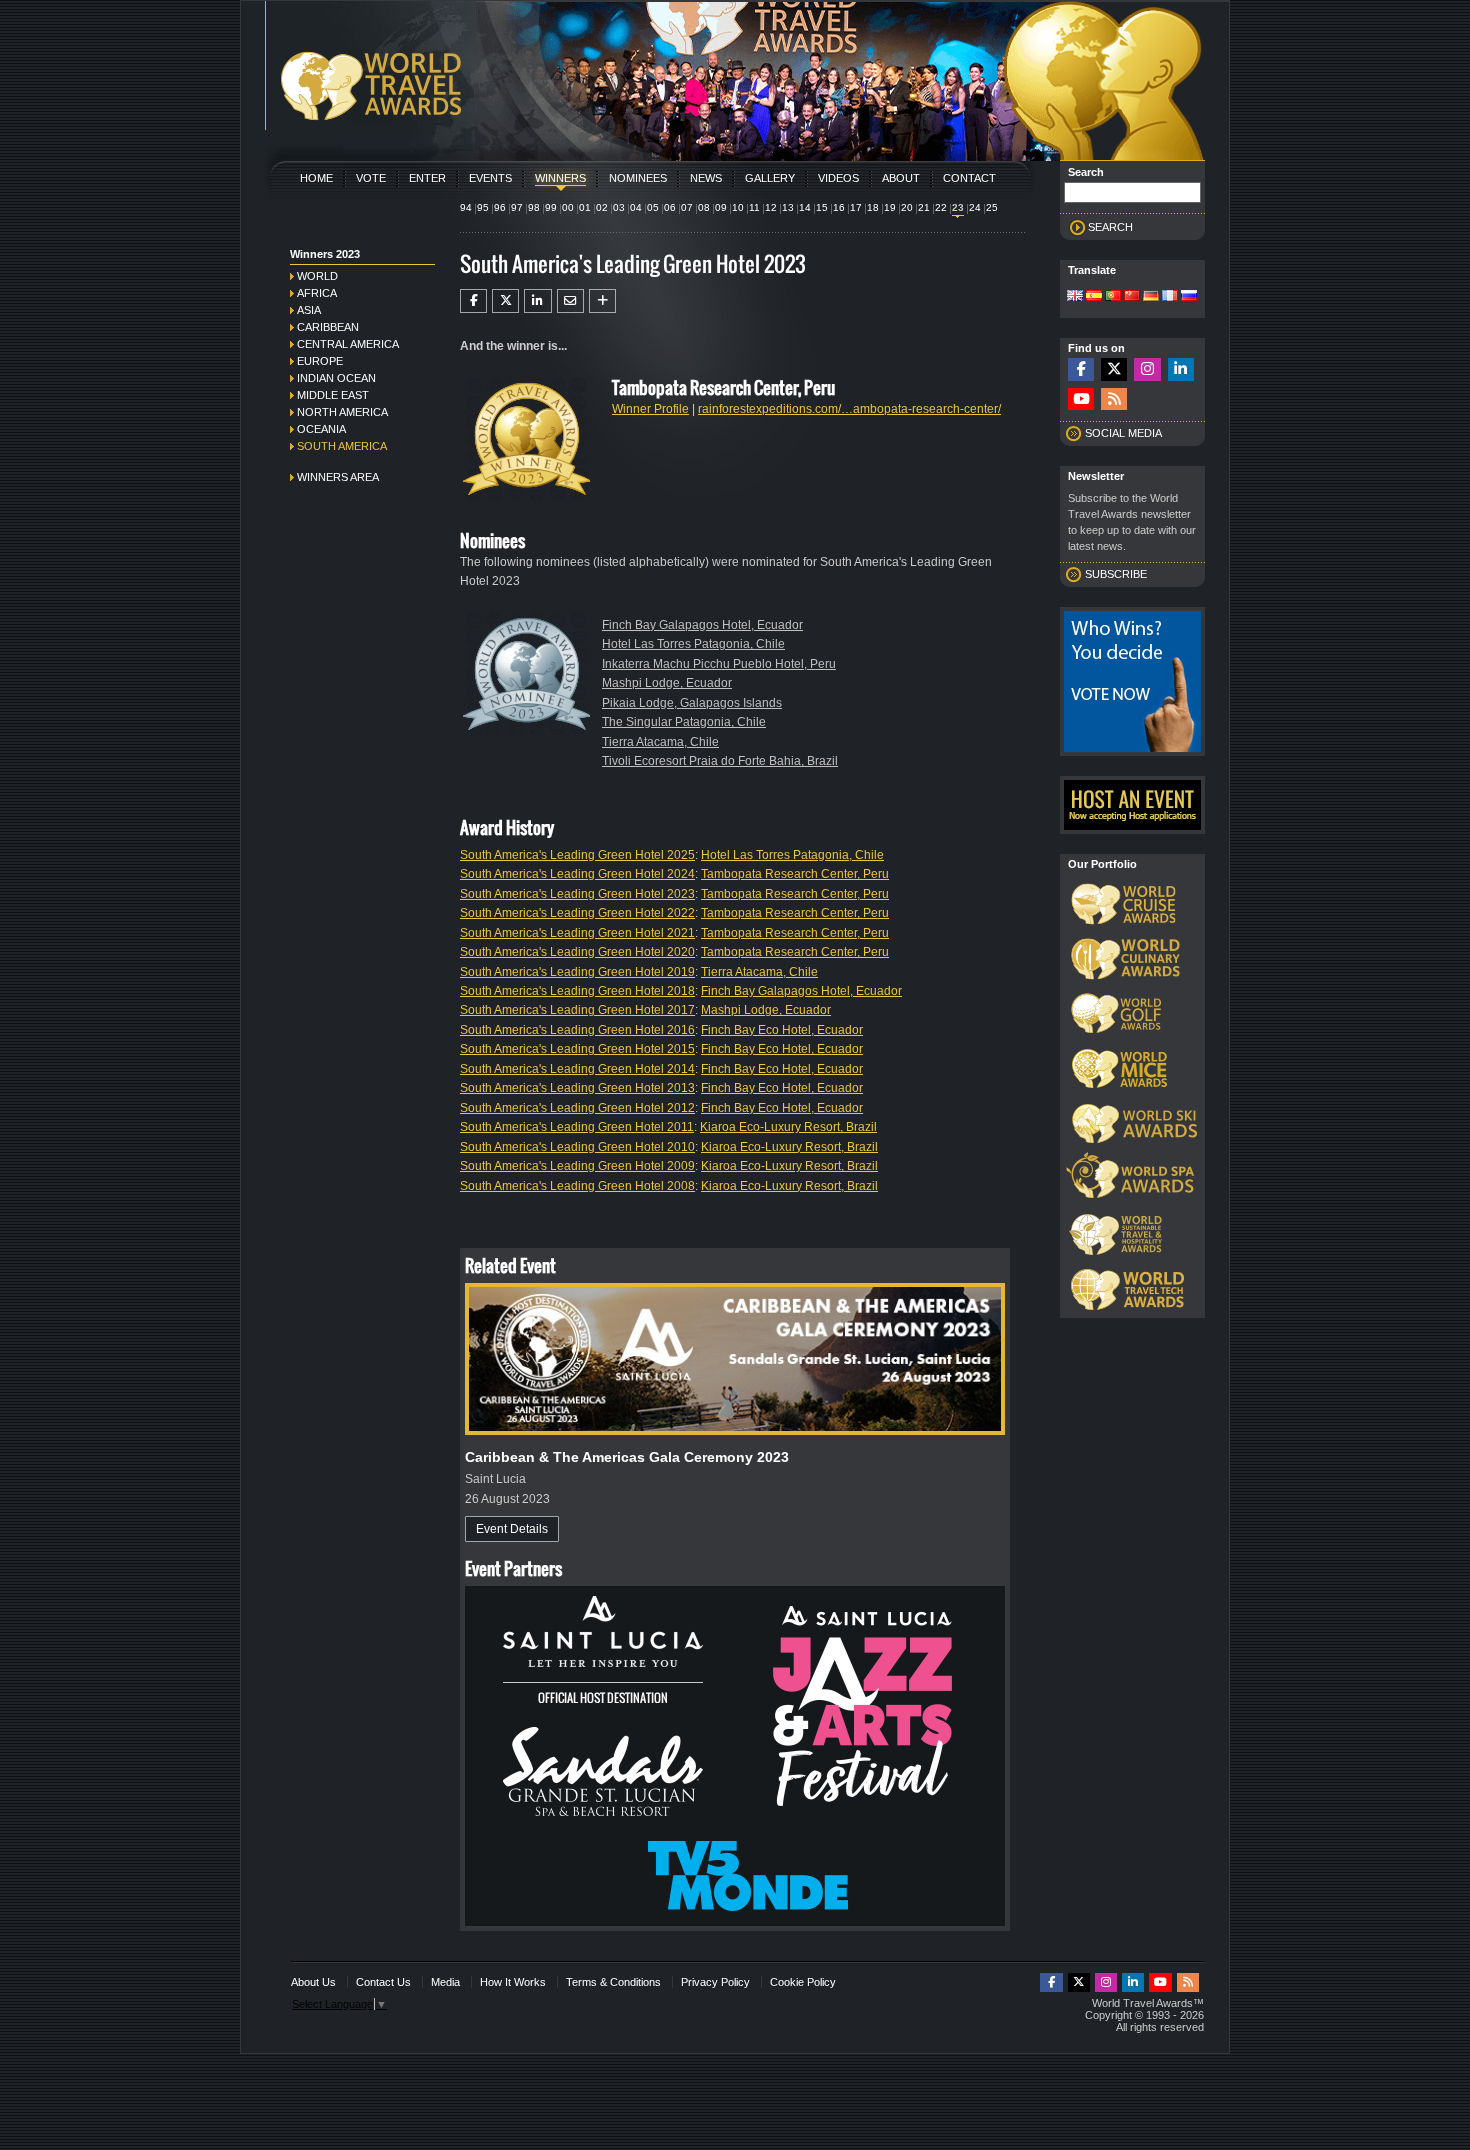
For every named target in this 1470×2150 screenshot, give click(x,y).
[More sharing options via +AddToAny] (602, 301)
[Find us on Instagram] (1147, 369)
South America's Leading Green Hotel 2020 (577, 952)
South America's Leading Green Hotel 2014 (577, 1069)
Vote (371, 178)
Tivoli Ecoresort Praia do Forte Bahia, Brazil (720, 761)
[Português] (1113, 297)
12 (771, 207)
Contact (969, 178)
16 (839, 207)
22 (941, 207)
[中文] (1132, 297)
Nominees (638, 178)
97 (517, 207)
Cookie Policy (803, 1982)
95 (483, 207)
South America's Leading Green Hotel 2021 (577, 933)
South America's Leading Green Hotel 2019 (577, 972)
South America (342, 446)
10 (738, 207)
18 (873, 207)
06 (670, 207)
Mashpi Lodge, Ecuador (667, 683)
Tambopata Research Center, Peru (795, 874)
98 (534, 207)
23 (958, 207)
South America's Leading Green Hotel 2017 (577, 1010)
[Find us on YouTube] (1081, 399)
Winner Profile (650, 409)
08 (704, 207)
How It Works (513, 1982)
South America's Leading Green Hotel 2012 (577, 1108)
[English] (1075, 297)
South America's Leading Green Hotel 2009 (577, 1166)
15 (822, 207)
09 (721, 207)
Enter (427, 178)
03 (619, 207)
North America (342, 412)
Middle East (333, 395)
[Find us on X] (1114, 369)
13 (788, 207)
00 (568, 207)
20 (907, 207)
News (706, 178)
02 (602, 207)
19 (890, 207)
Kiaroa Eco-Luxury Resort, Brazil (788, 1127)
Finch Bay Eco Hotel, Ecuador (782, 1030)
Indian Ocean (336, 378)
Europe (320, 361)
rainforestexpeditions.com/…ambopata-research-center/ (849, 409)
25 (992, 207)
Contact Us (383, 1982)
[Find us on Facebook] (1081, 369)
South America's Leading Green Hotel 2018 (577, 991)
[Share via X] (505, 301)
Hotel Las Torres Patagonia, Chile (693, 644)
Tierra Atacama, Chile (660, 742)
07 (687, 207)
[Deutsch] (1151, 297)
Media (445, 1982)
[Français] (1170, 297)
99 (551, 207)
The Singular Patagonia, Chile (684, 722)
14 (805, 207)
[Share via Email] (570, 301)
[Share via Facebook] (473, 301)
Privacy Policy (715, 1982)
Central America (348, 344)
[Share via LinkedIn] (537, 301)
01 (585, 207)
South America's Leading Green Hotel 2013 (577, 1088)
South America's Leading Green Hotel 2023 (577, 894)
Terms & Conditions (613, 1982)
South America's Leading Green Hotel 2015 (577, 1049)
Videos (838, 178)
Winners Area (338, 477)
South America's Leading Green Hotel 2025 (577, 855)
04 (636, 207)
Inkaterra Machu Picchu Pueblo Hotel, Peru (719, 664)
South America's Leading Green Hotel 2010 (577, 1147)
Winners (560, 178)
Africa (317, 293)
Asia (309, 310)
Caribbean (328, 327)
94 (466, 207)
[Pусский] (1189, 297)
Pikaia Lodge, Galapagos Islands (692, 703)
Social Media (1123, 433)
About (901, 178)
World (317, 276)
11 (754, 207)
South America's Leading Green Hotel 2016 (577, 1030)
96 (500, 207)
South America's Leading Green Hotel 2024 (577, 874)
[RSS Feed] (1114, 399)
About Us (313, 1982)
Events (490, 178)
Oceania (321, 429)
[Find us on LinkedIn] (1181, 369)
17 (856, 207)
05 (653, 207)
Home (316, 178)
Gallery (770, 178)
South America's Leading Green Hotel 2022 (577, 913)
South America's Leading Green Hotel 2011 (577, 1127)
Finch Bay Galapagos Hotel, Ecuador (702, 625)
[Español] (1094, 297)
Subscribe (1116, 574)
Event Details (512, 1529)
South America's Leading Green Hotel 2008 (577, 1186)
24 (975, 207)
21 (924, 207)
